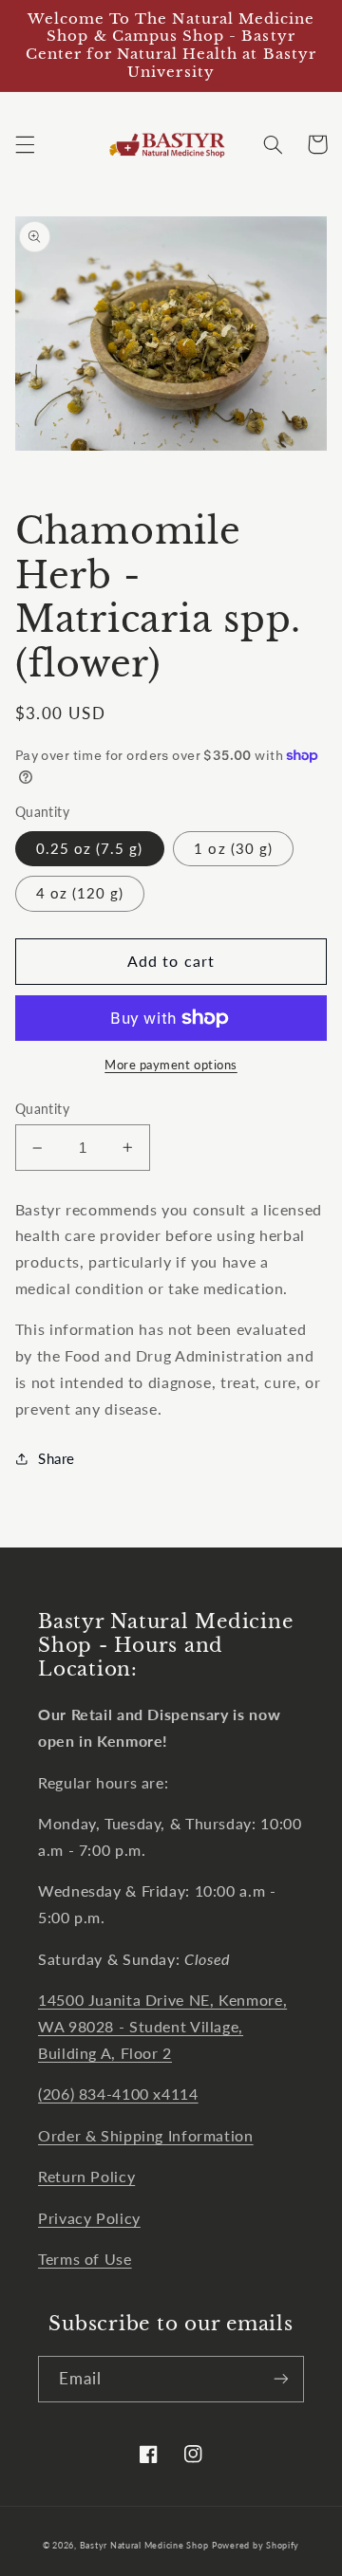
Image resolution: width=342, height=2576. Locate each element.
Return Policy (86, 2176)
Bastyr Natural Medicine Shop (144, 2545)
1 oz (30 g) (233, 848)
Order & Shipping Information (146, 2135)
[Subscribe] (281, 2379)
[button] (25, 144)
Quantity (42, 1109)
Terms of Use (85, 2259)
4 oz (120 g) (80, 893)
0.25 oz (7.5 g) (90, 848)
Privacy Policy (89, 2218)
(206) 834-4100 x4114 (118, 2094)
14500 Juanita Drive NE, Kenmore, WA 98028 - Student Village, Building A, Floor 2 (162, 2026)
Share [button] (57, 1458)
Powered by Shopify (256, 2545)
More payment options (171, 1065)
